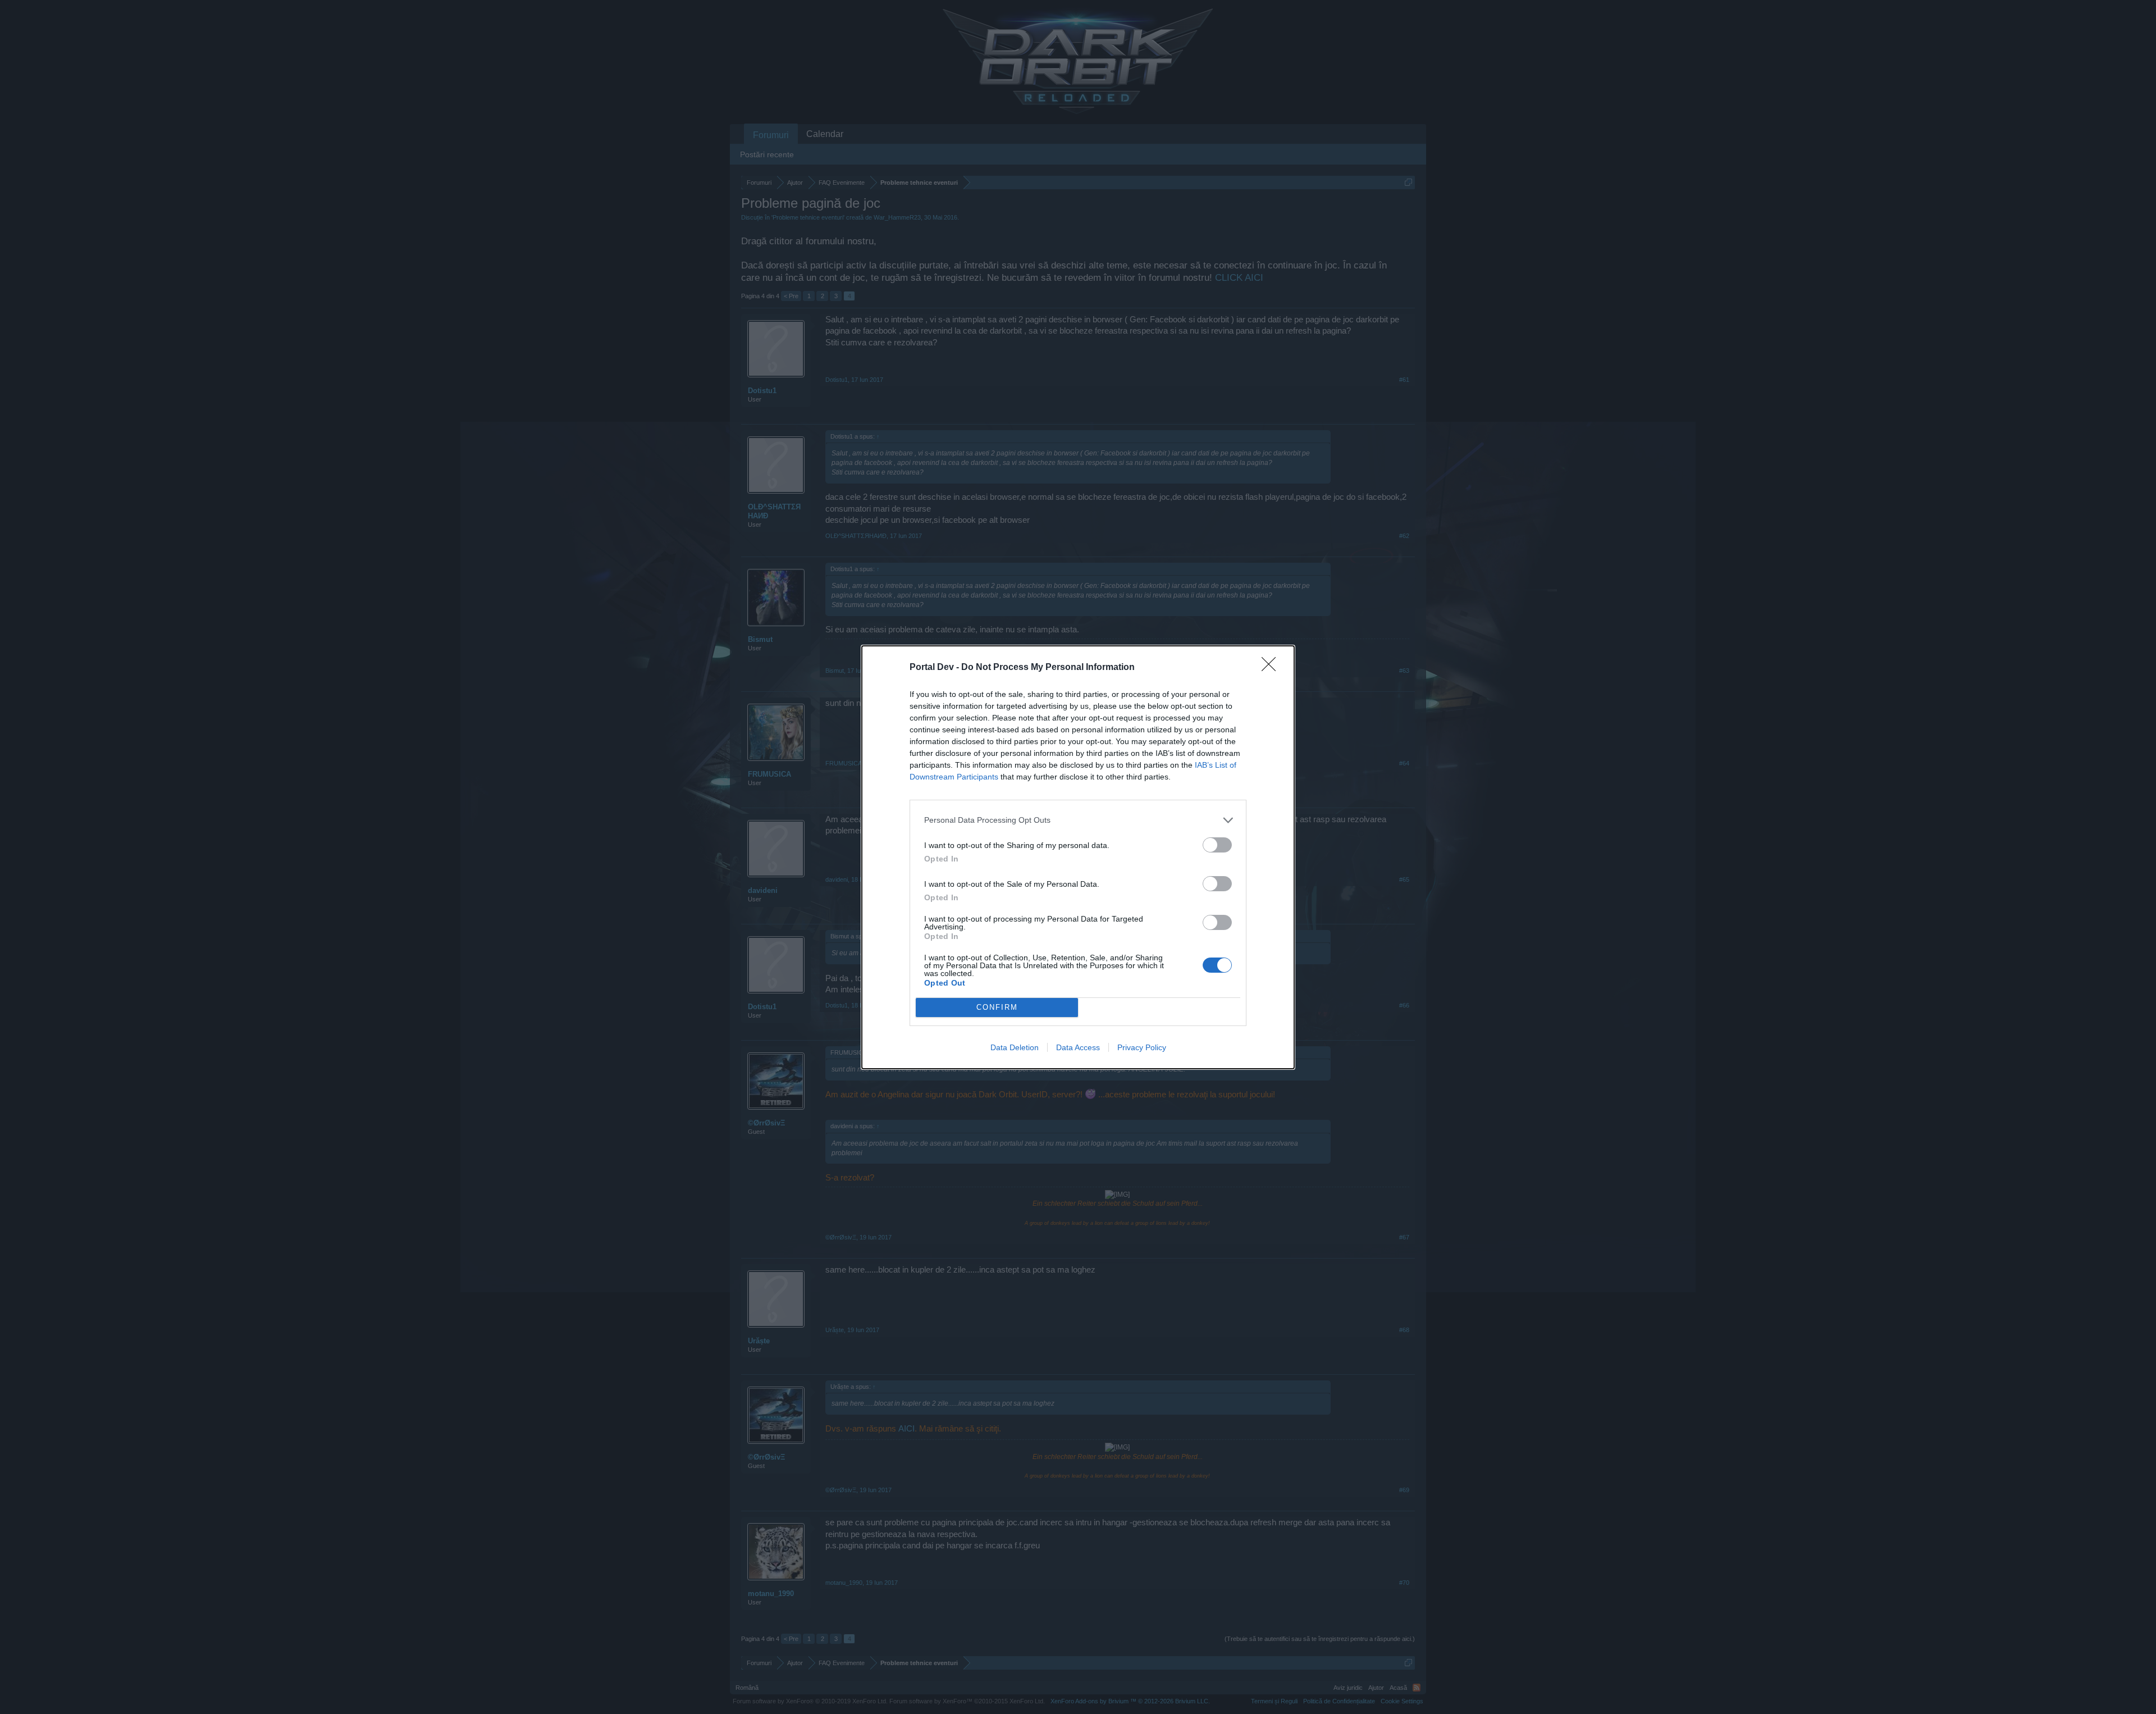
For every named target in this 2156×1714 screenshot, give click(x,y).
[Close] (1272, 668)
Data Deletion (1015, 1047)
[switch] (1217, 845)
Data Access (1078, 1047)
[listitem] (1078, 820)
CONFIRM (997, 1007)
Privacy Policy (1142, 1047)
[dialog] (1078, 857)
